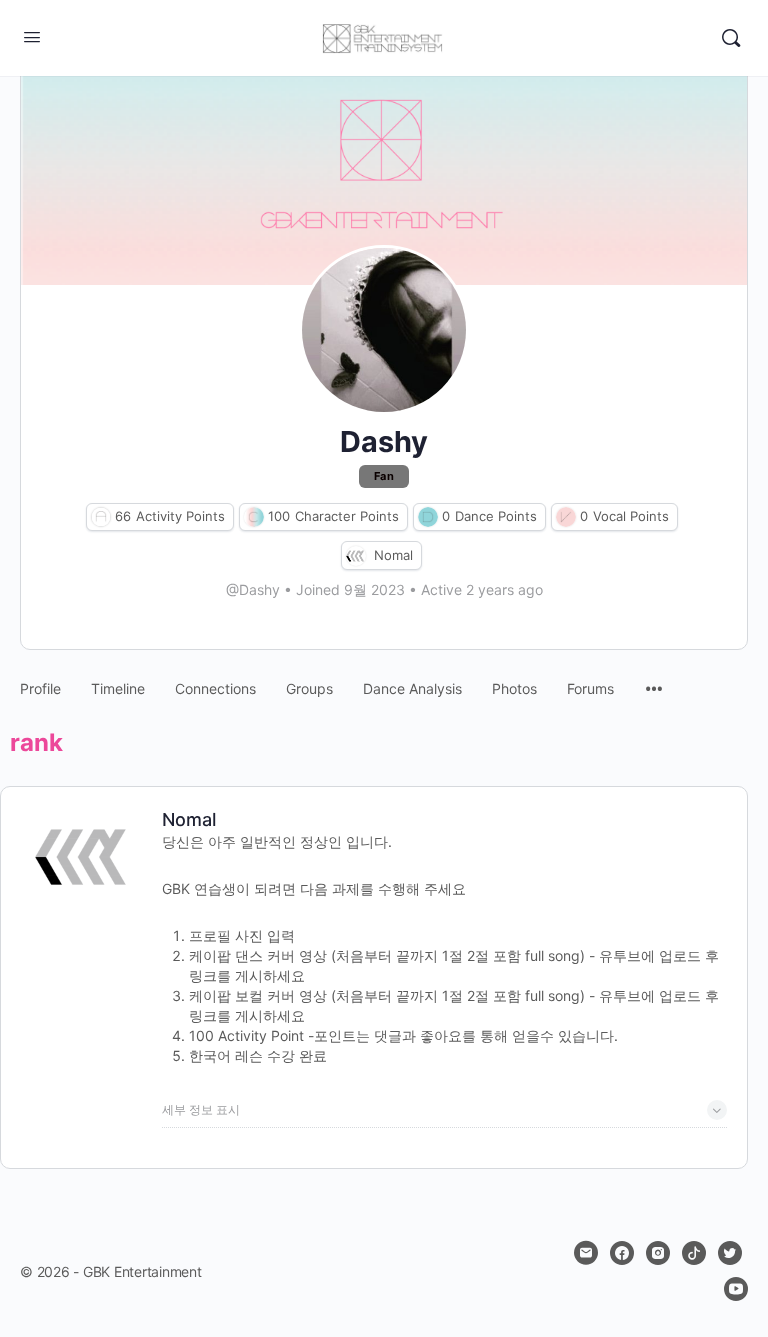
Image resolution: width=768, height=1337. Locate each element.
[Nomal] (356, 555)
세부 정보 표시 (201, 1109)
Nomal (393, 555)
